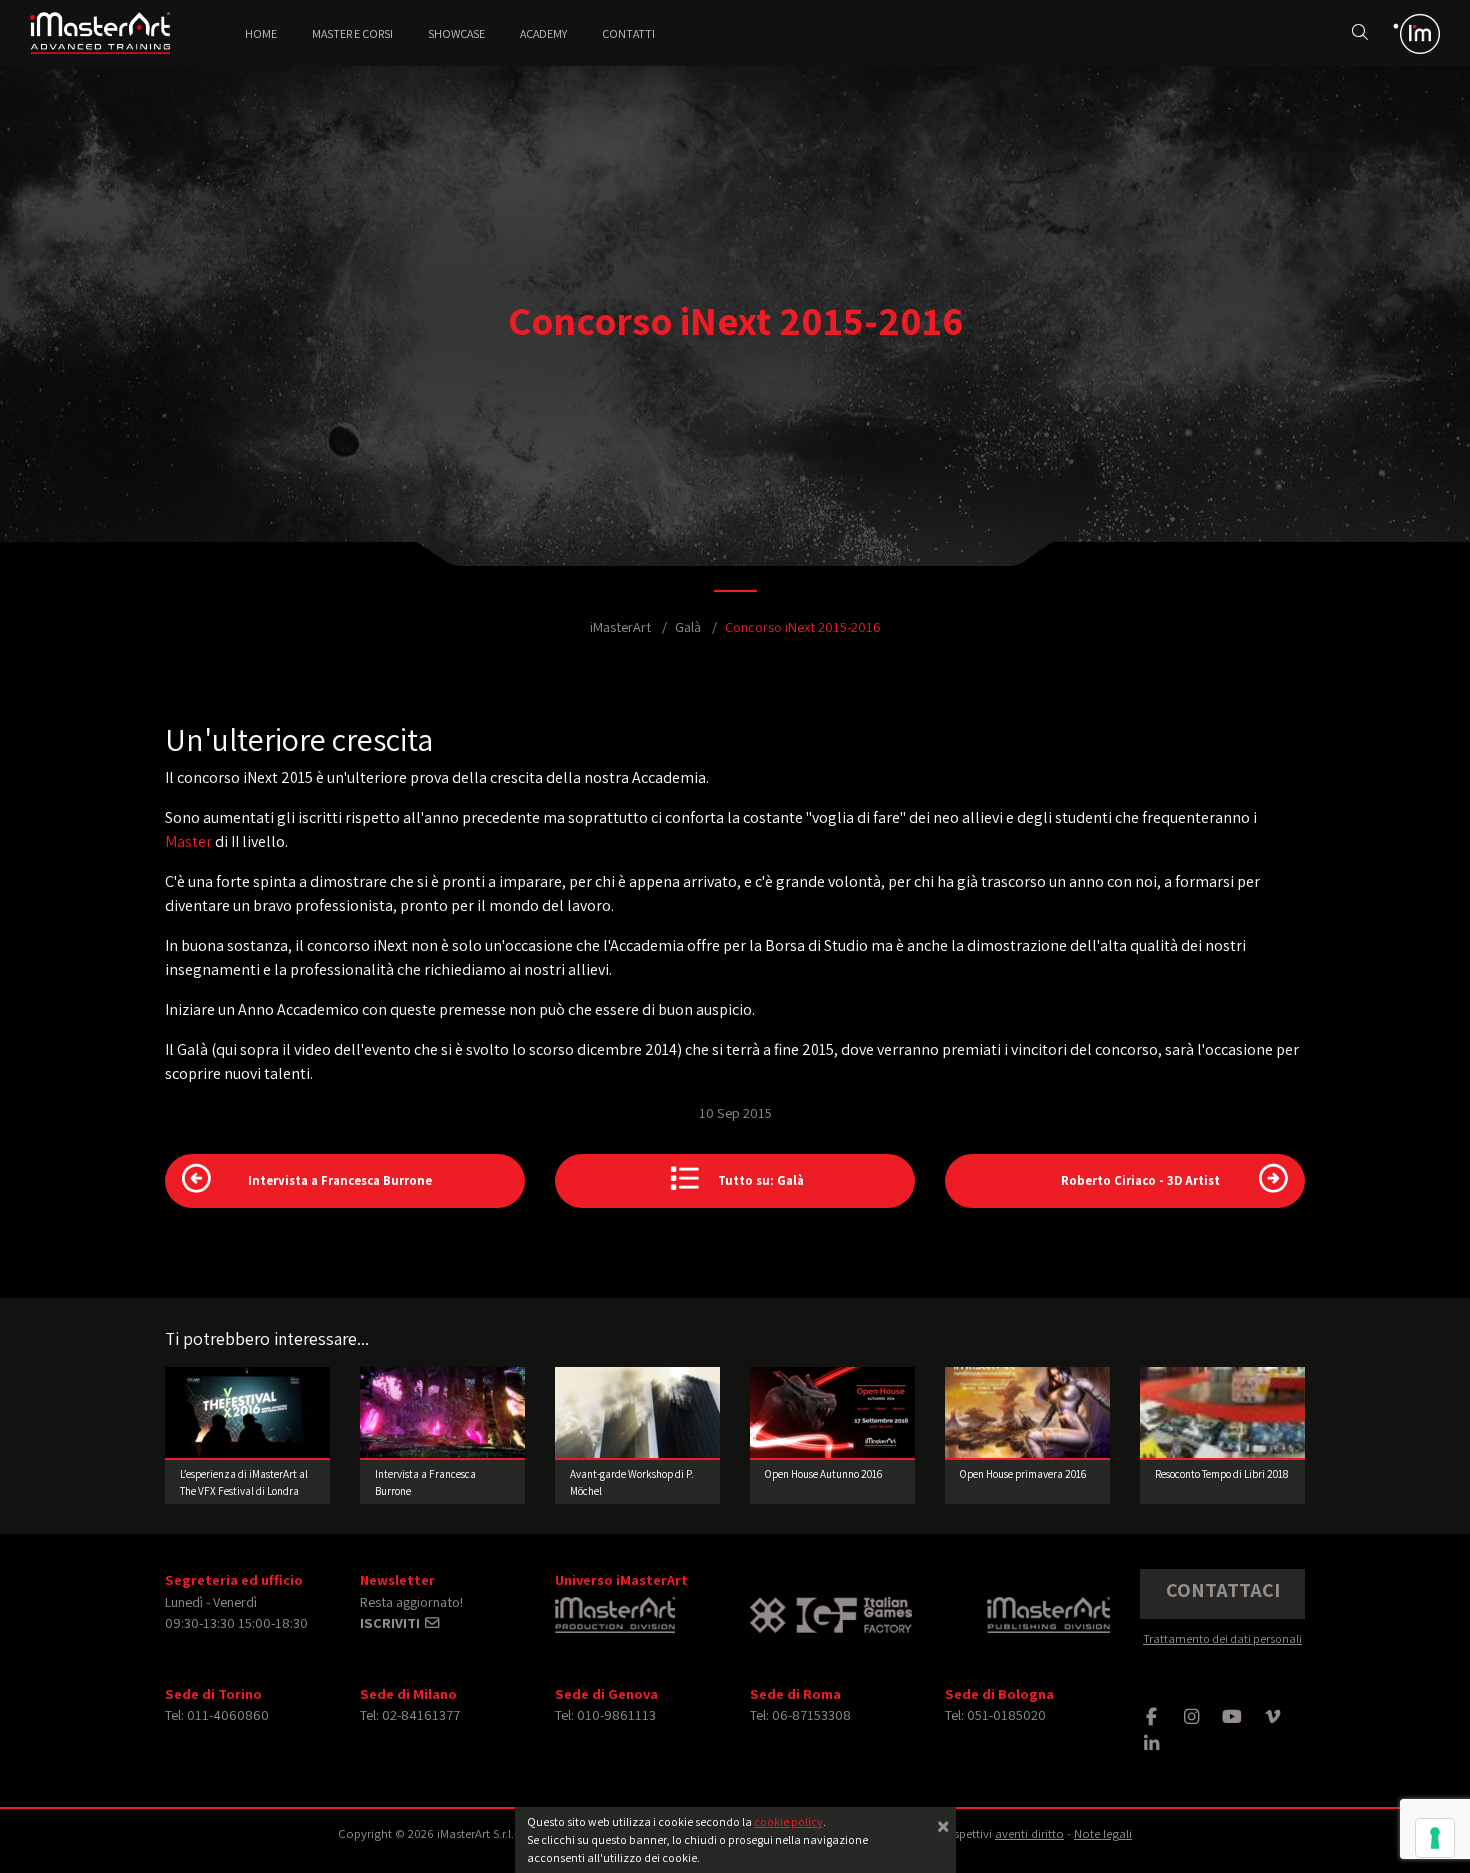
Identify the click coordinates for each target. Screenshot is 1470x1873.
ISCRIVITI (391, 1622)
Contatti (628, 33)
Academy (543, 33)
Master (188, 841)
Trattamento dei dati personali (1222, 1638)
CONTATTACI (1223, 1590)
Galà (688, 626)
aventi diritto (1029, 1833)
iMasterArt (620, 626)
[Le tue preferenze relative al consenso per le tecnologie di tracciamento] (1435, 1838)
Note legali (1103, 1833)
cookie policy (788, 1821)
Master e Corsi (352, 33)
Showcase (456, 33)
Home (261, 33)
